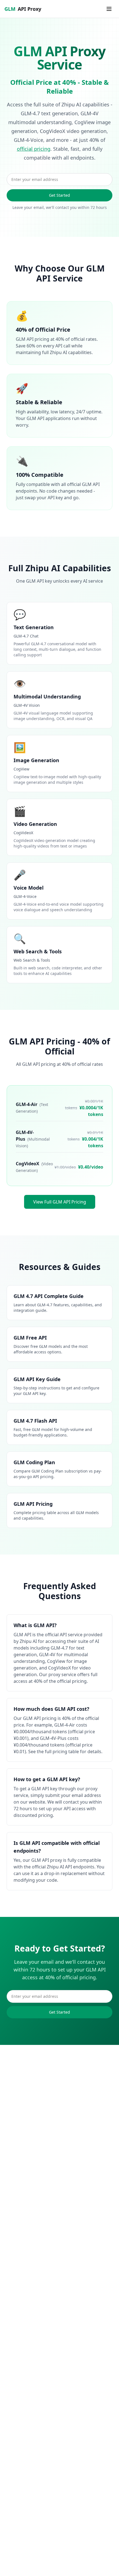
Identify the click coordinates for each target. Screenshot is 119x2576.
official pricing (34, 149)
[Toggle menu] (109, 9)
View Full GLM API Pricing (60, 1202)
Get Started (59, 195)
